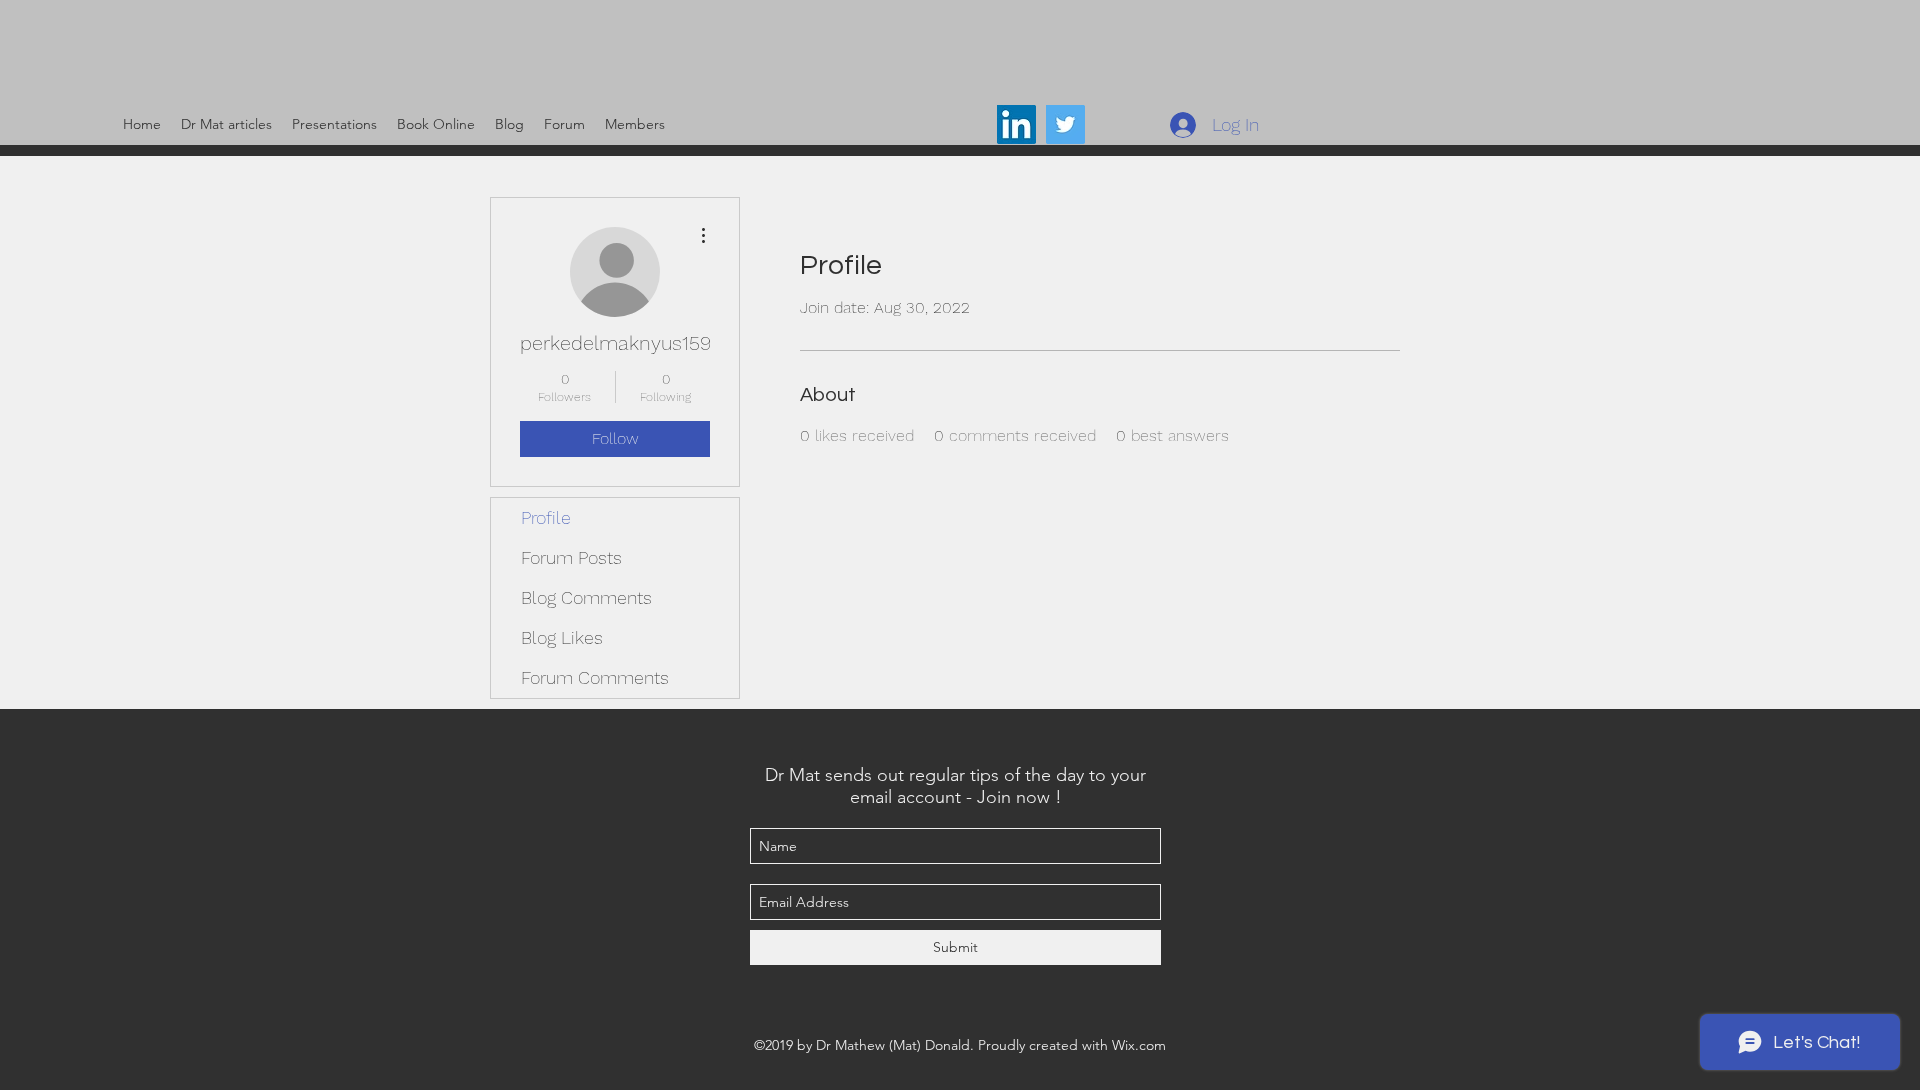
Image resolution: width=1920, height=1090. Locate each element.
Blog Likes (562, 637)
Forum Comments (595, 677)
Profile (546, 517)
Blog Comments (586, 597)
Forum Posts (571, 557)
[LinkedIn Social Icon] (1016, 124)
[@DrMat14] (1065, 124)
